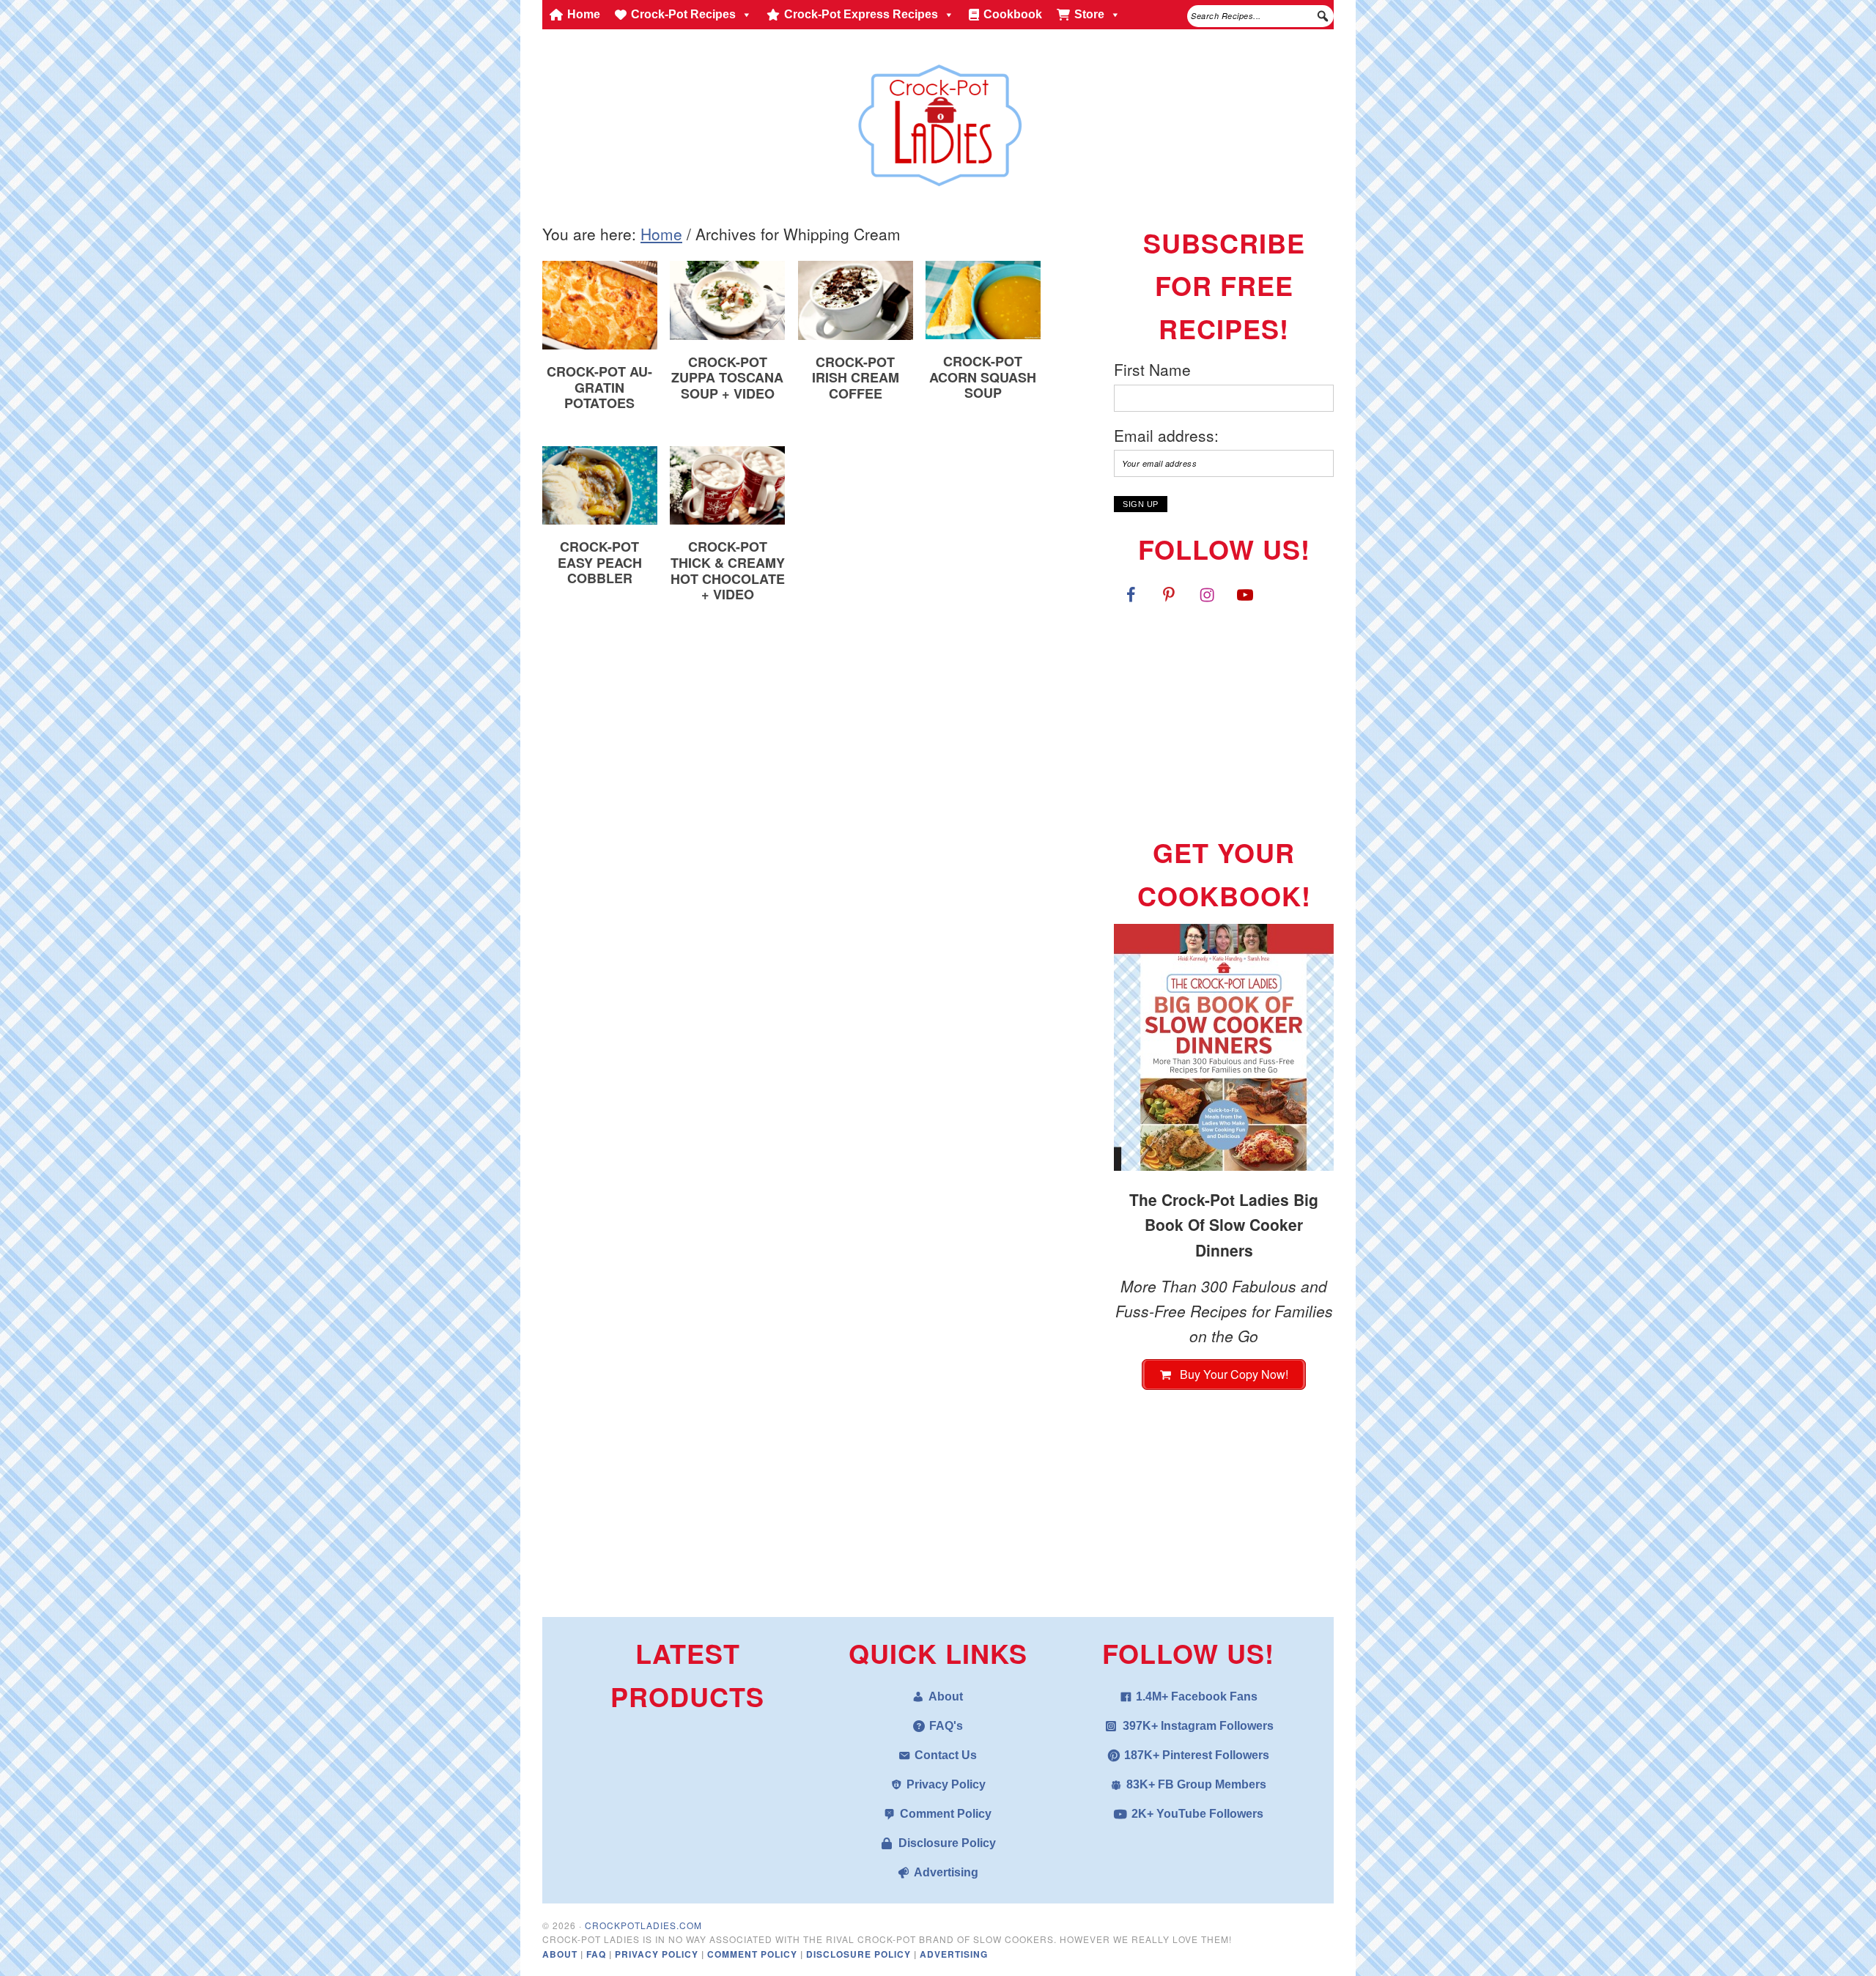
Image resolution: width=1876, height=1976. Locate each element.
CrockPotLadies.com (643, 1925)
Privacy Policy (946, 1784)
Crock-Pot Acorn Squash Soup (983, 377)
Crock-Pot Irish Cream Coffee (856, 378)
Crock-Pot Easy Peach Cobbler (600, 562)
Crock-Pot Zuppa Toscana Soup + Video (727, 378)
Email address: (1166, 435)
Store (1089, 14)
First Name (1152, 369)
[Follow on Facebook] (1131, 594)
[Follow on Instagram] (1207, 594)
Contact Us (946, 1755)
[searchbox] (1260, 16)
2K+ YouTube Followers (1197, 1814)
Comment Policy (946, 1814)
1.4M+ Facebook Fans (1197, 1696)
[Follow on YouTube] (1245, 594)
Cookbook (1013, 14)
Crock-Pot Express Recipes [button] (861, 14)
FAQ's (946, 1726)
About (946, 1696)
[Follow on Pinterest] (1169, 594)
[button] (1323, 16)
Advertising (946, 1872)
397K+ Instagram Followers (1198, 1726)
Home (584, 14)
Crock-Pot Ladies (938, 119)
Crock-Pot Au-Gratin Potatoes (599, 387)
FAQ (598, 1954)
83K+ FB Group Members (1196, 1784)
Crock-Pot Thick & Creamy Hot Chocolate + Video (728, 570)
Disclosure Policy (947, 1843)
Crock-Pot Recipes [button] (683, 14)
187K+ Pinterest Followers (1197, 1755)
